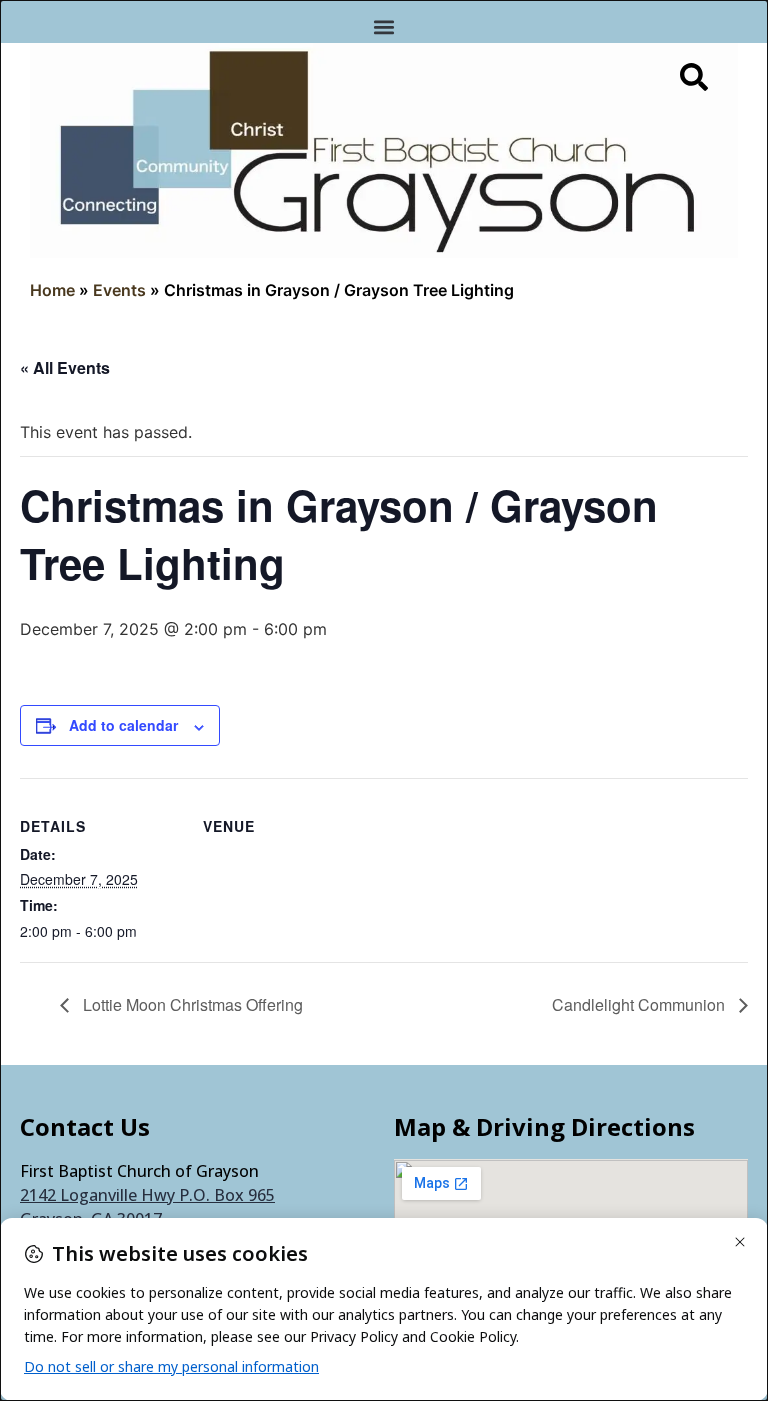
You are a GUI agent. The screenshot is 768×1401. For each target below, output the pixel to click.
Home (52, 290)
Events (119, 290)
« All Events (65, 367)
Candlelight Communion (640, 1004)
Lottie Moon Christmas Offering (191, 1004)
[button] (384, 26)
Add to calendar (123, 725)
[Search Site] (694, 77)
